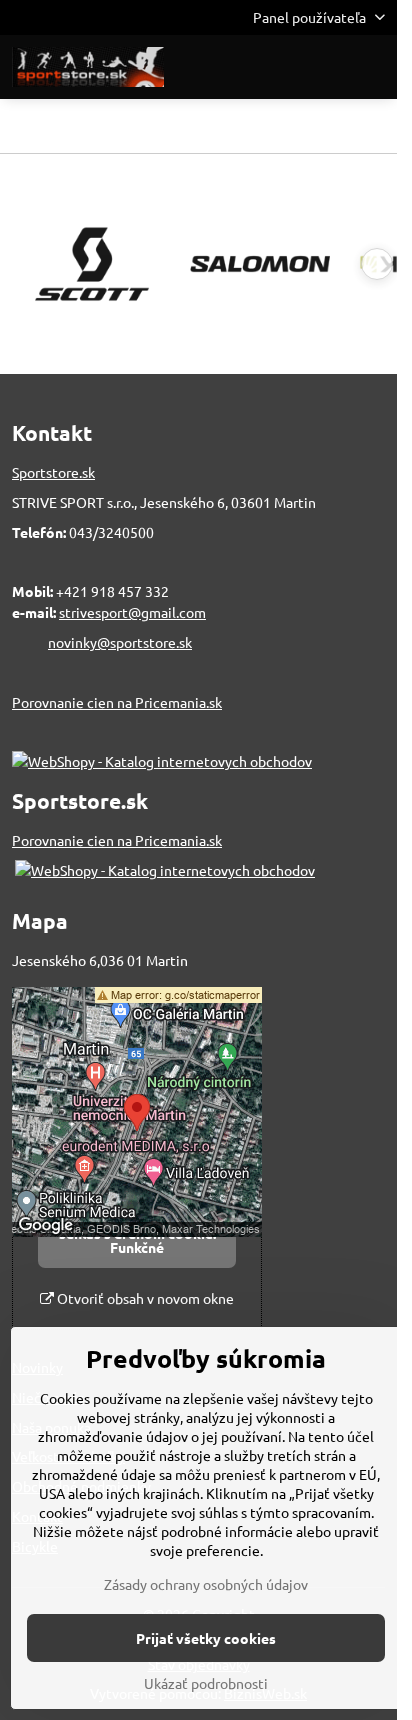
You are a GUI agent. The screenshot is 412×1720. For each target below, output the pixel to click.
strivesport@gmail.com (132, 612)
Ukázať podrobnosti (206, 1683)
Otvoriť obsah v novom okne (144, 1298)
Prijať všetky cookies (206, 1638)
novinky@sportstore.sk (120, 642)
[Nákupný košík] (325, 67)
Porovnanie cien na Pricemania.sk (117, 702)
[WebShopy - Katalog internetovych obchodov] (162, 761)
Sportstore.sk (53, 472)
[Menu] (373, 67)
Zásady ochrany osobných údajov (206, 1584)
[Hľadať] (277, 67)
